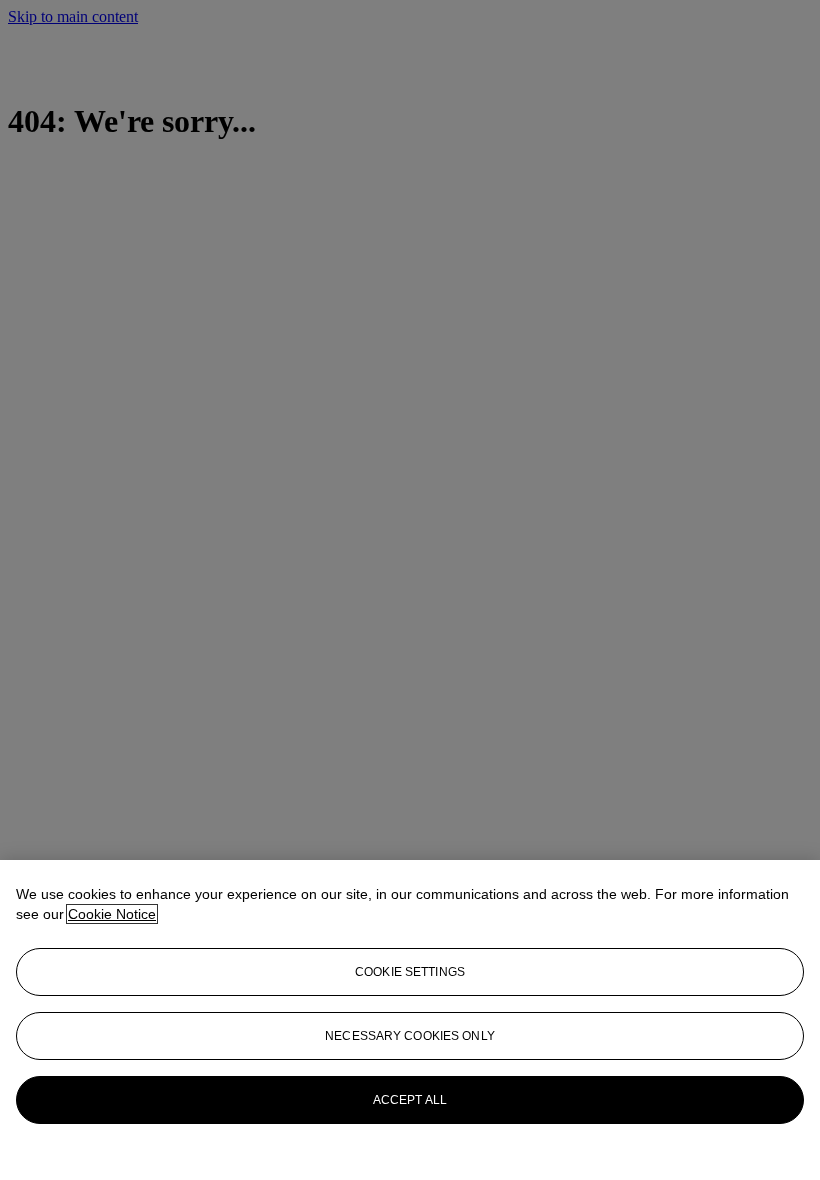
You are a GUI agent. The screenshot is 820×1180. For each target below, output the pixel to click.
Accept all (410, 1100)
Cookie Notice (112, 914)
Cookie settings (410, 972)
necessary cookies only (410, 1036)
